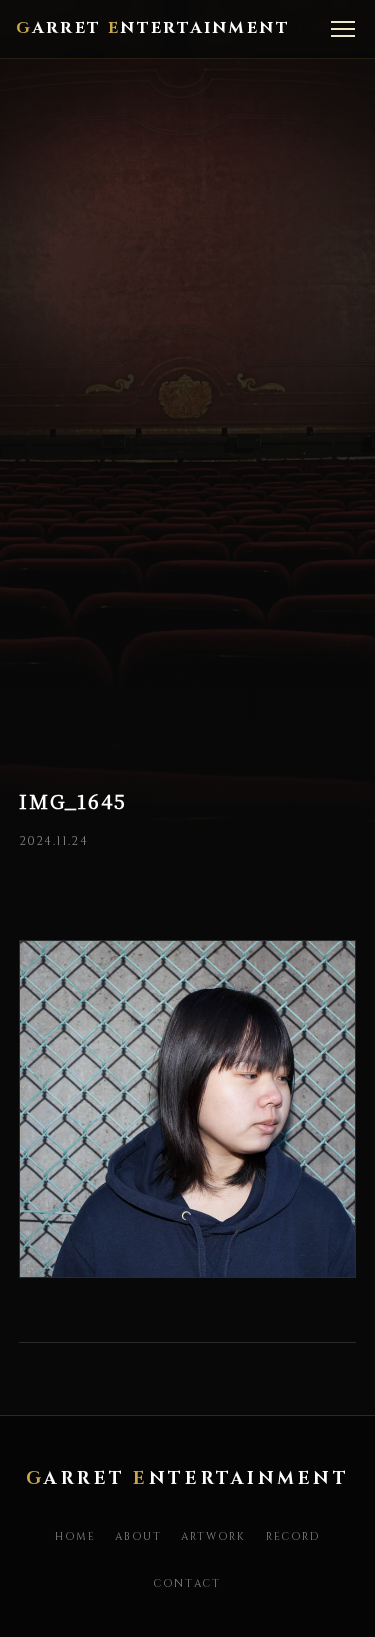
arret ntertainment (153, 28)
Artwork (214, 1537)
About (138, 1537)
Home (75, 1537)
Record (293, 1537)
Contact (187, 1584)
